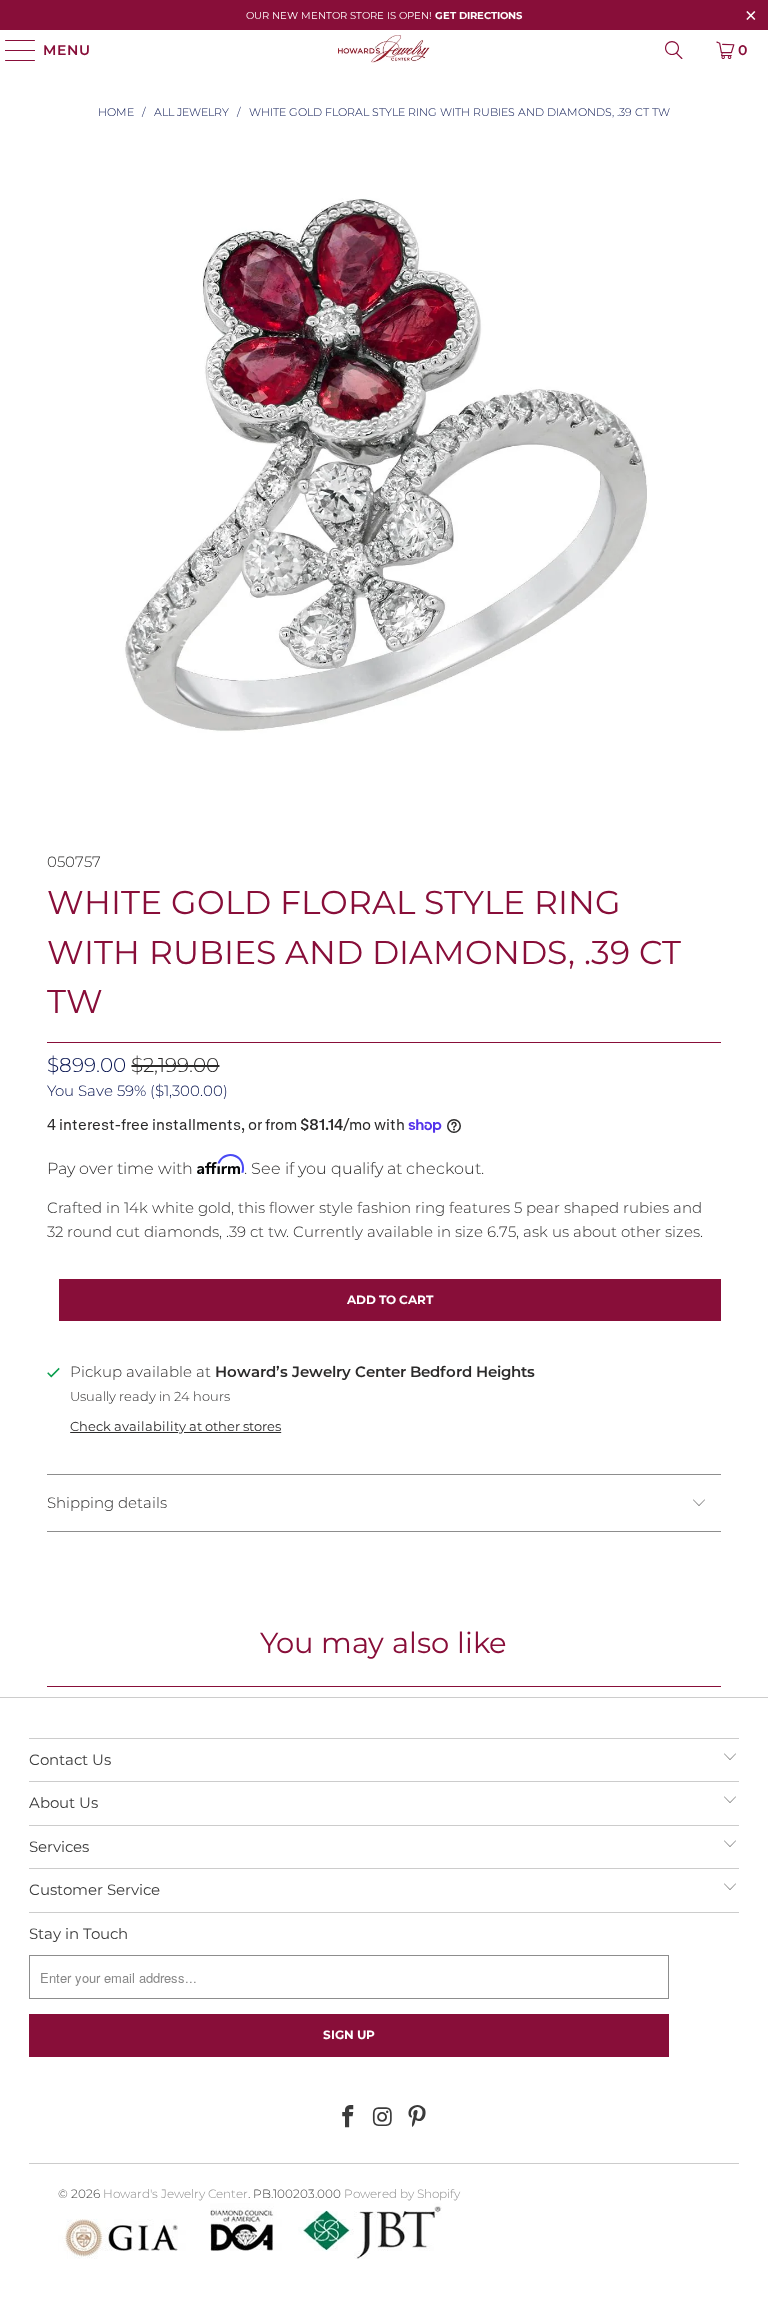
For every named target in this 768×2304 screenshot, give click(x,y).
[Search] (674, 50)
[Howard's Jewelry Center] (384, 50)
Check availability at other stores (175, 1426)
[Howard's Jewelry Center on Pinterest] (418, 2118)
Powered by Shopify (402, 2193)
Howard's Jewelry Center (175, 2193)
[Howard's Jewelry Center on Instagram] (383, 2118)
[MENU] (11, 50)
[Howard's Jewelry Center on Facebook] (348, 2118)
